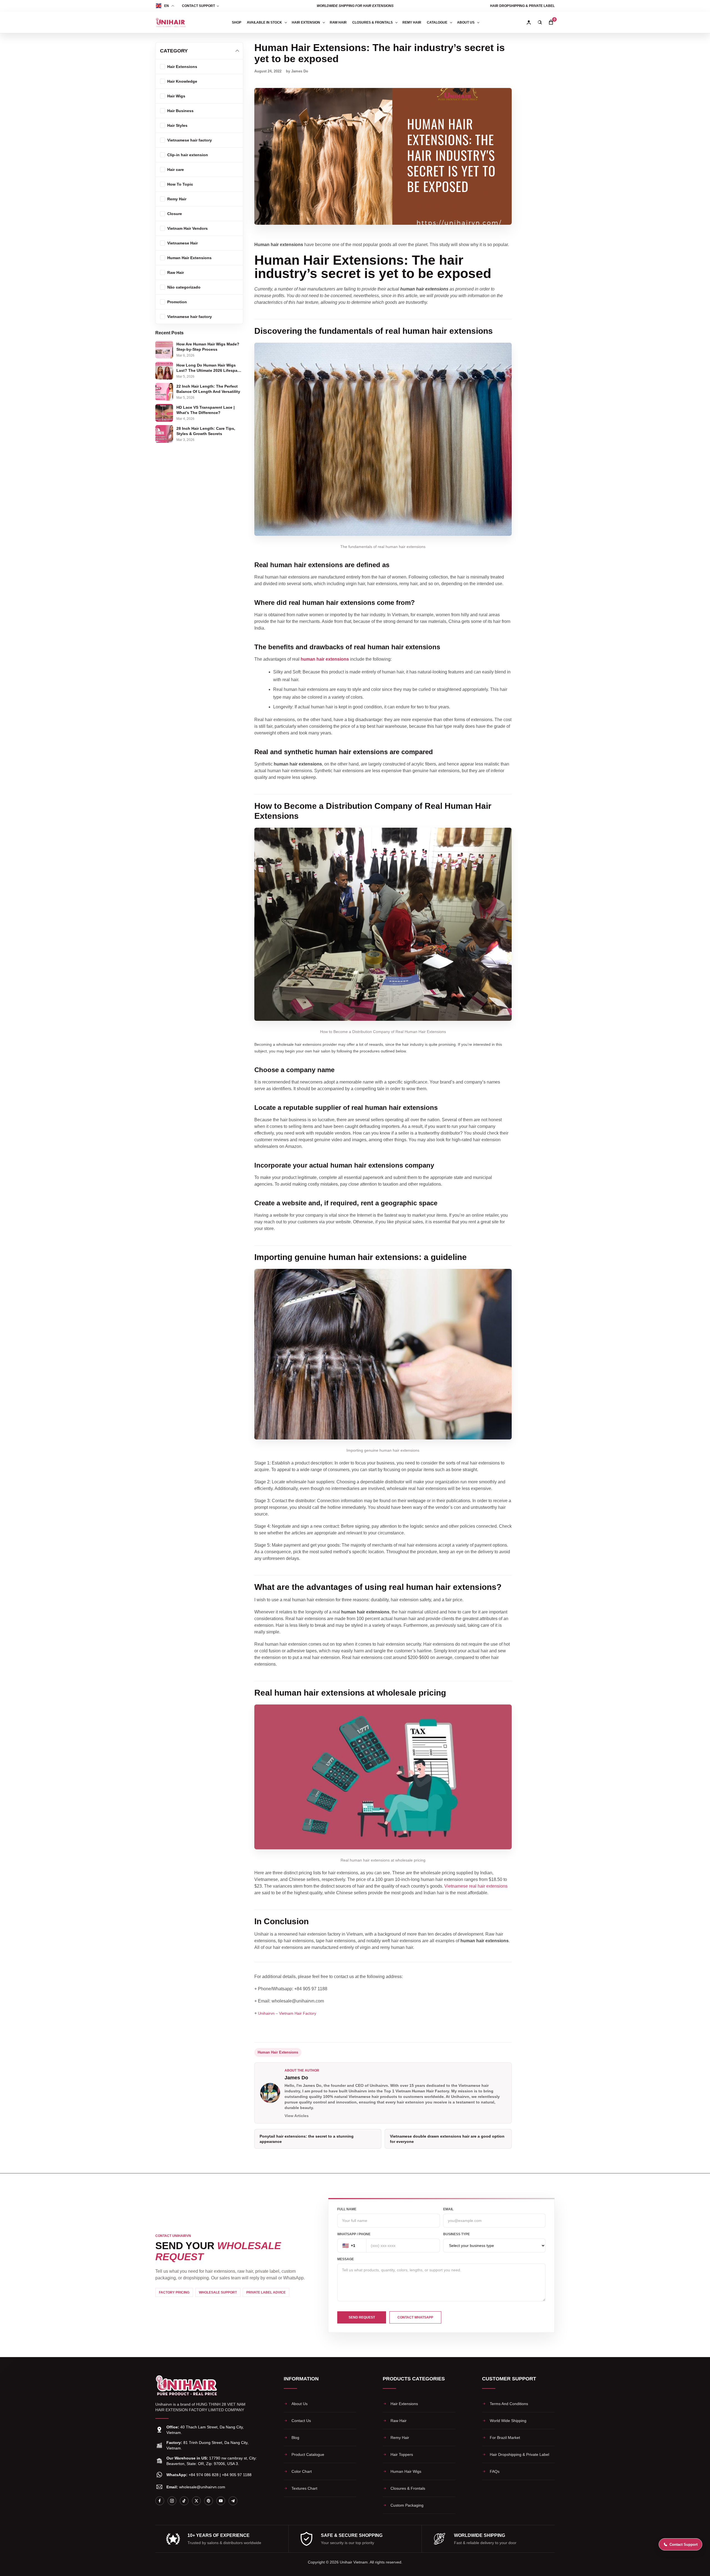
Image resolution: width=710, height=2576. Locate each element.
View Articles (297, 2116)
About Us (466, 22)
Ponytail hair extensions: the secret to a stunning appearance (307, 2139)
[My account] (529, 22)
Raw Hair (338, 22)
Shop (237, 22)
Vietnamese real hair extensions (476, 1886)
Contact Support (198, 6)
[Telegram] (233, 2501)
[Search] (540, 22)
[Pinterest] (209, 2501)
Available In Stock (264, 22)
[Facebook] (160, 2501)
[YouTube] (221, 2501)
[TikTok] (184, 2501)
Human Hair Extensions (278, 2052)
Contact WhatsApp (415, 2317)
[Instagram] (172, 2501)
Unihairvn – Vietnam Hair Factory (287, 2013)
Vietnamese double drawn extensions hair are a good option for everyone (447, 2139)
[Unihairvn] (171, 22)
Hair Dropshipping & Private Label (522, 6)
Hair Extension (306, 22)
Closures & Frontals (372, 22)
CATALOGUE (437, 22)
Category (174, 51)
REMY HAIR (412, 22)
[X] (196, 2501)
